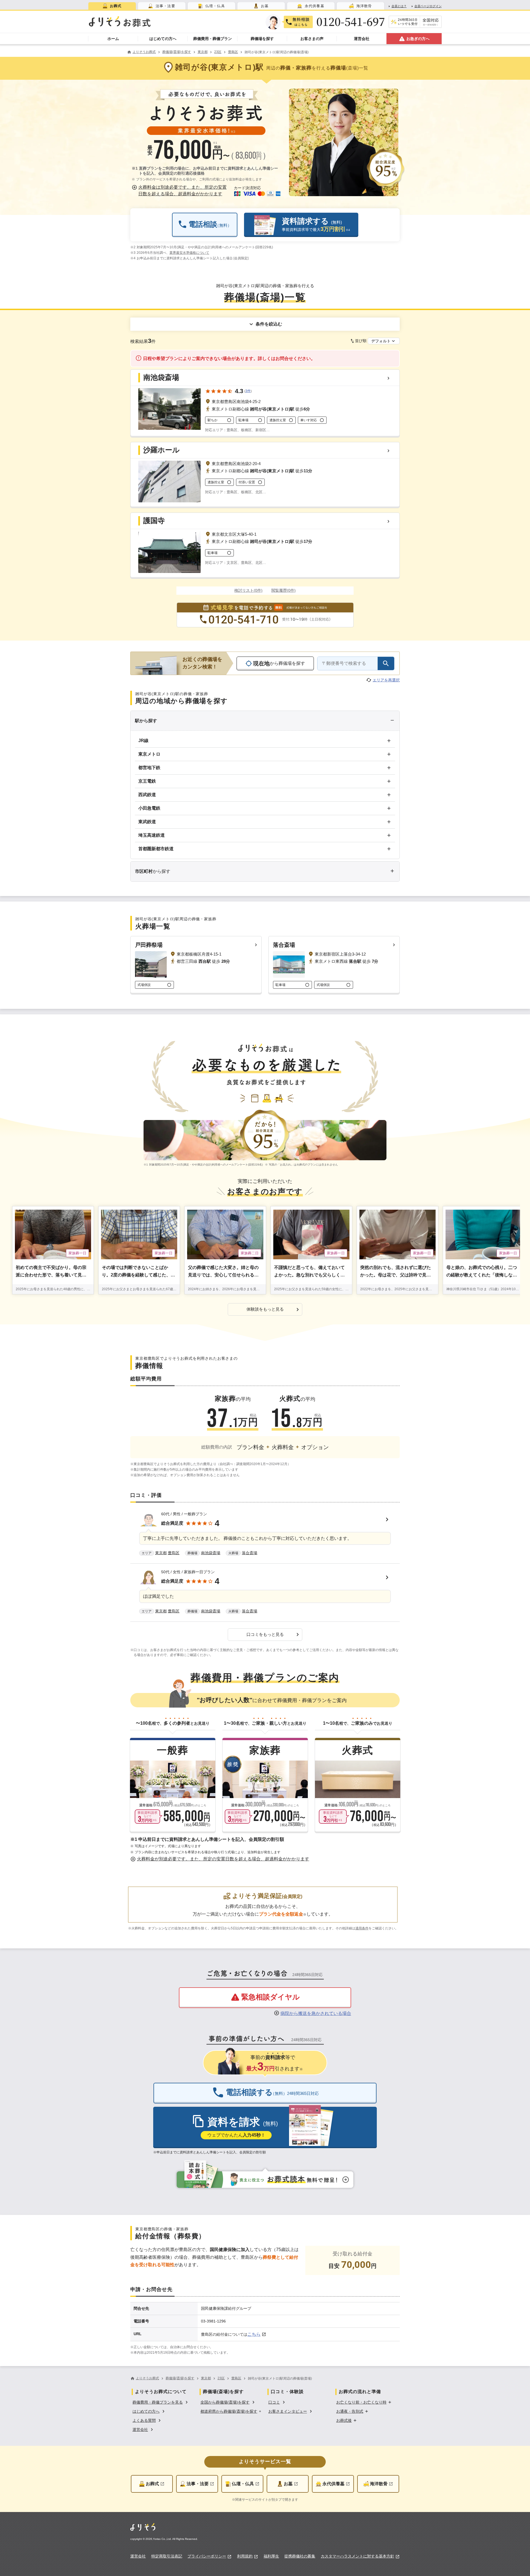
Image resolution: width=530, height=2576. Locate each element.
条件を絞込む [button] (269, 324)
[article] (265, 1535)
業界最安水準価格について (189, 253)
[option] (161, 2402)
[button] (180, 191)
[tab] (112, 6)
